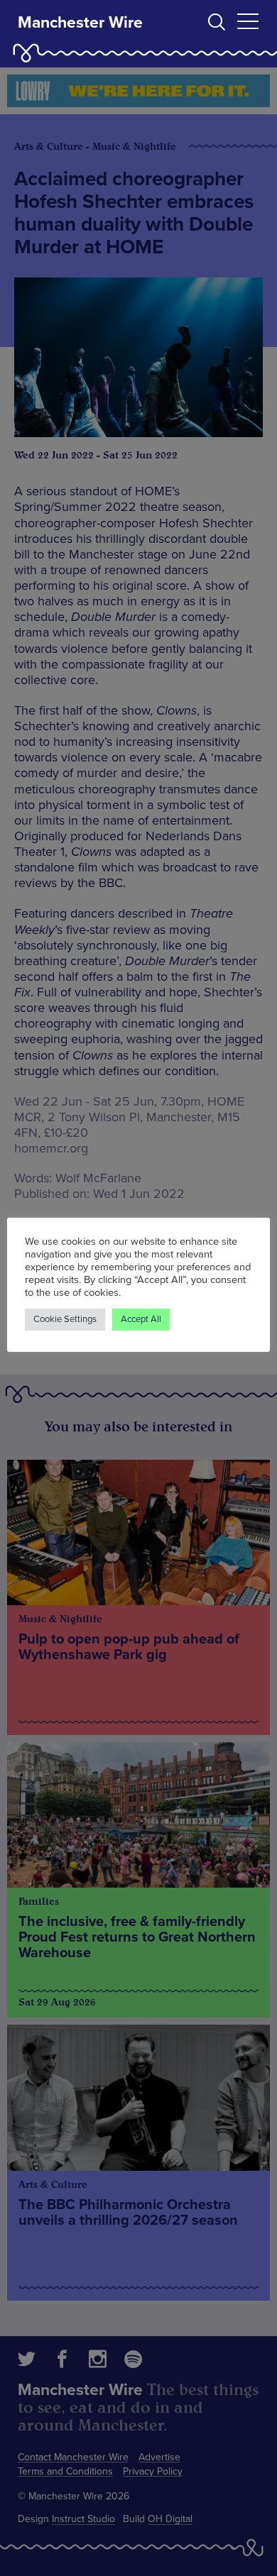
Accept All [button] (141, 1319)
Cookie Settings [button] (65, 1319)
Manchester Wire (80, 23)
